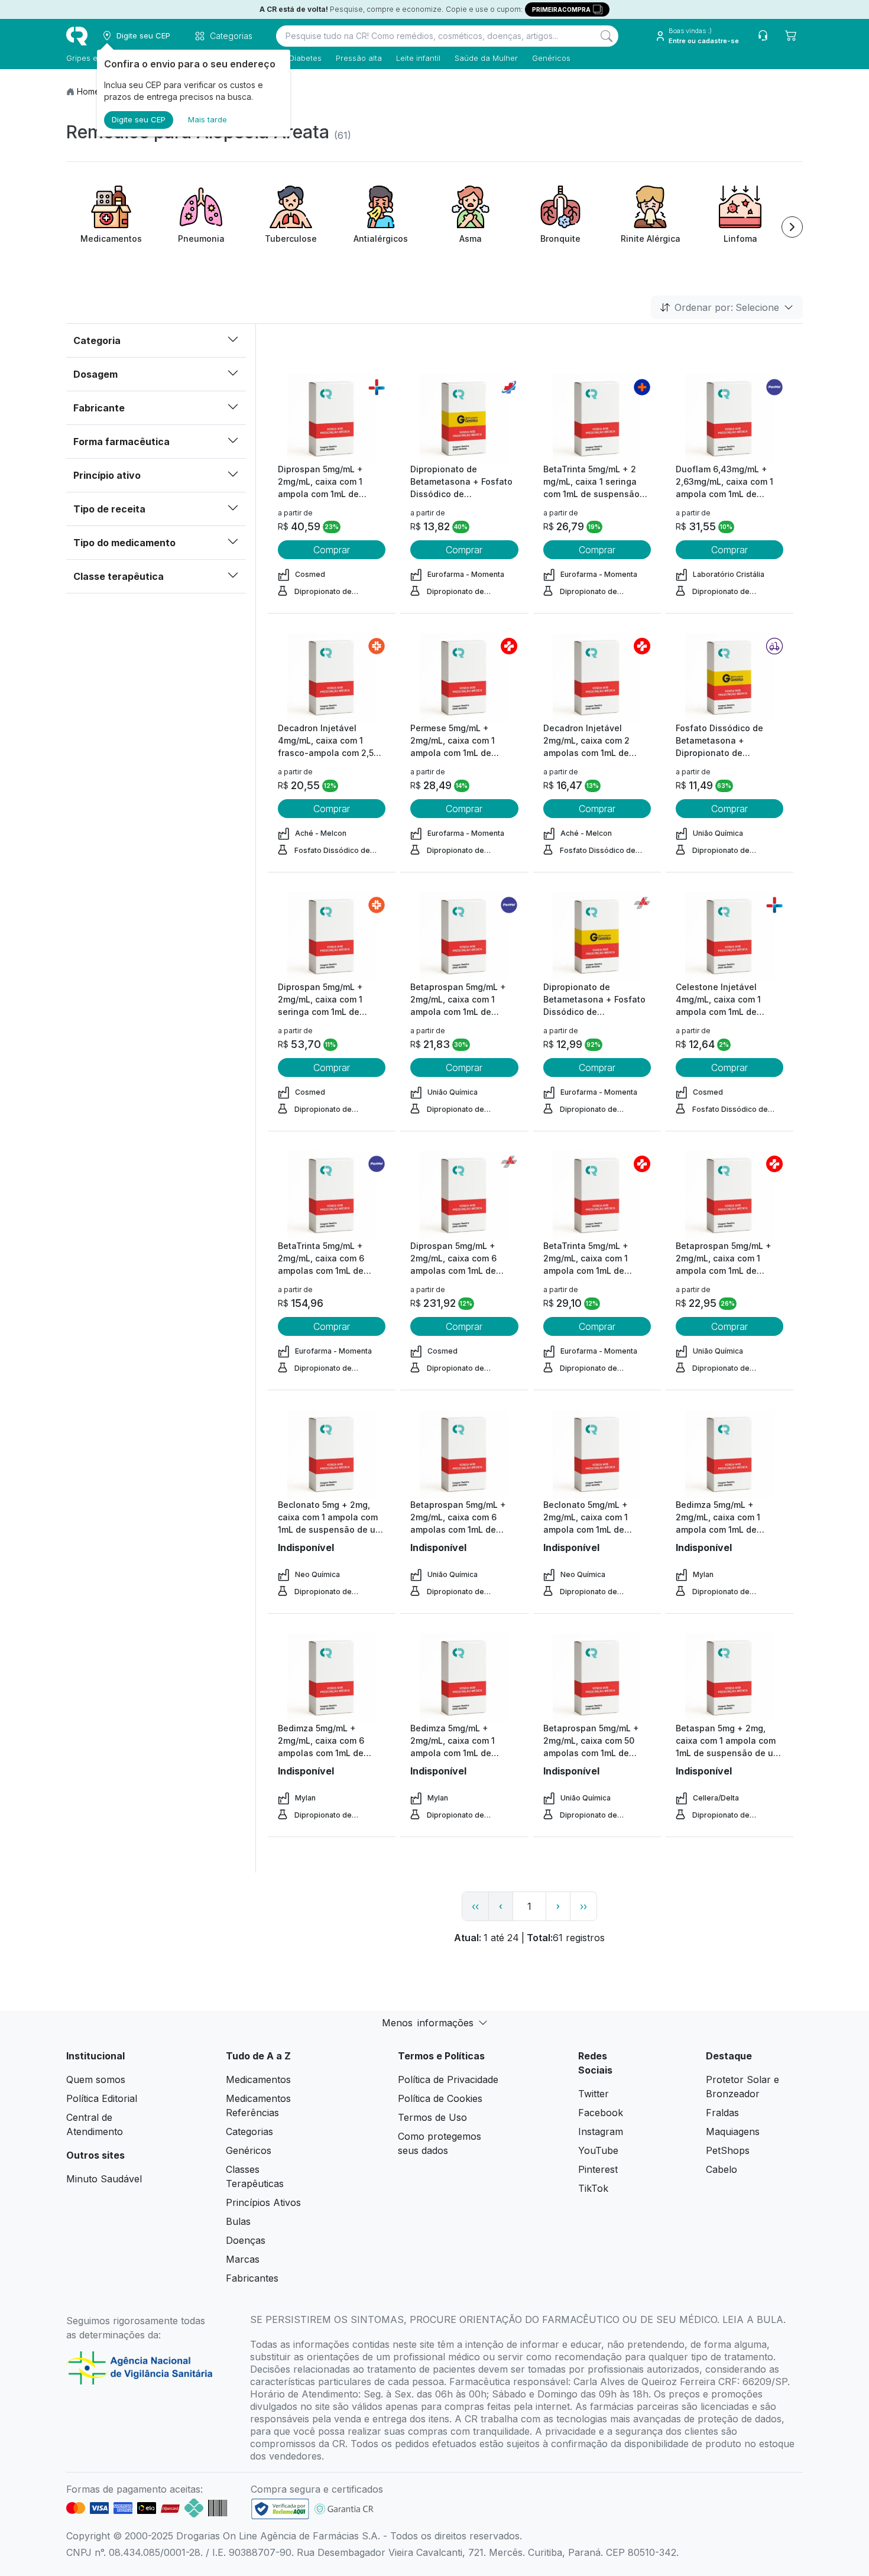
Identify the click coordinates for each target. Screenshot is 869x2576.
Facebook (601, 2113)
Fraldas (722, 2113)
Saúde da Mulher (486, 58)
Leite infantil (418, 58)
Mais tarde (207, 119)
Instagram (601, 2131)
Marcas (243, 2259)
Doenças (246, 2240)
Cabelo (722, 2169)
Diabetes (305, 58)
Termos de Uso (432, 2117)
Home (88, 91)
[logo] (77, 36)
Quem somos (96, 2079)
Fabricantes (252, 2278)
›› (583, 1906)
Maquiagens (733, 2131)
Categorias (249, 2131)
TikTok (593, 2188)
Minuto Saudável (104, 2179)
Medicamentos (258, 2079)
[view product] (332, 418)
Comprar (332, 550)
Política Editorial (102, 2098)
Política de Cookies (440, 2098)
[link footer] (280, 2509)
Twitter (594, 2094)
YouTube (598, 2150)
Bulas (238, 2221)
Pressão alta (359, 58)
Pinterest (598, 2169)
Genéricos (551, 58)
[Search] (607, 36)
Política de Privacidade (448, 2079)
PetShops (728, 2150)
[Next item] (792, 227)
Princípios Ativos (263, 2202)
